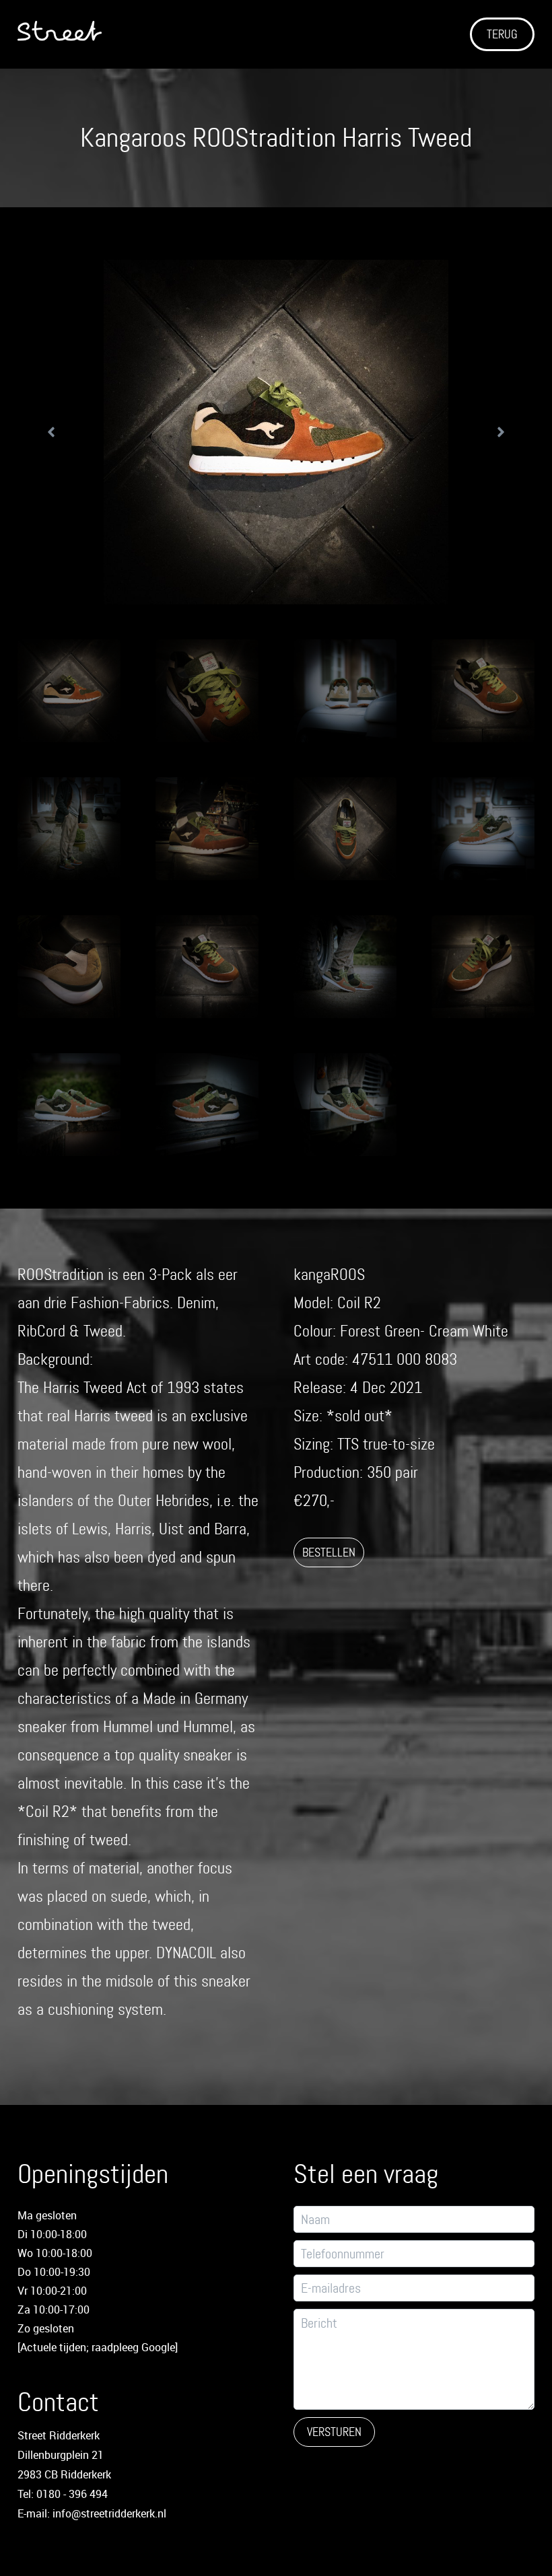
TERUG (502, 34)
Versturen (334, 2432)
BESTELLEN (329, 1552)
